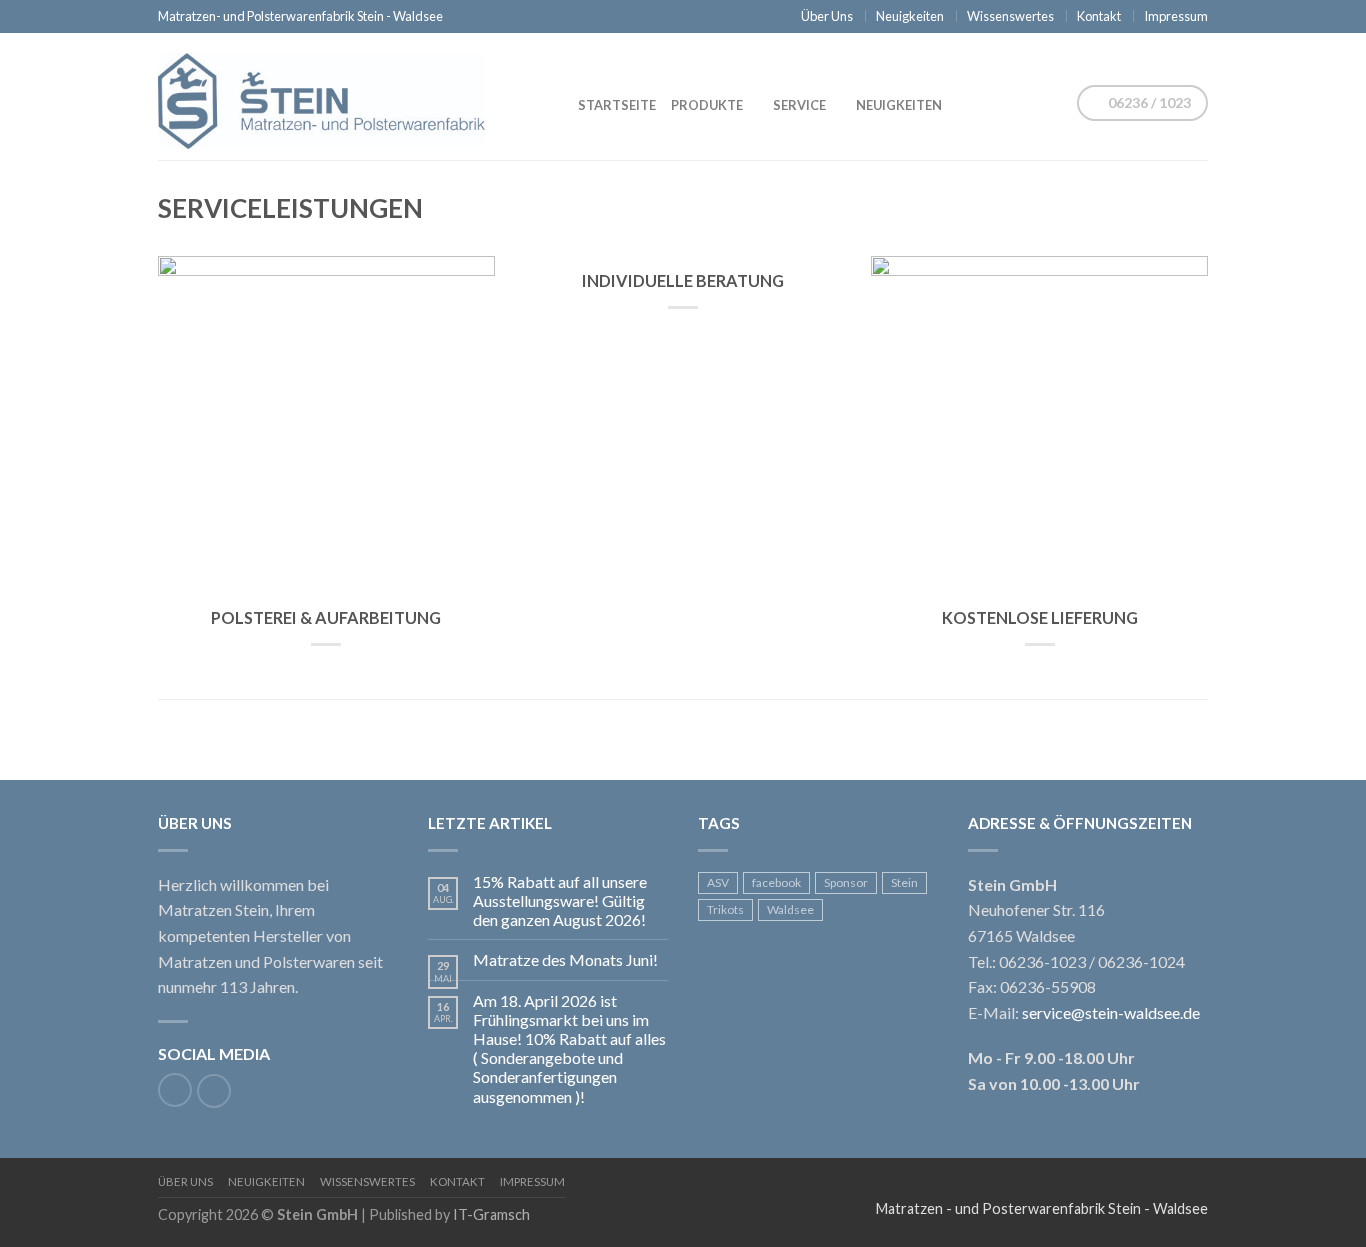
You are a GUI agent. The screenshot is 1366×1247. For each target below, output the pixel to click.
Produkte (707, 105)
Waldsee (790, 909)
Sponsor (846, 882)
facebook (776, 882)
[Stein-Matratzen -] (338, 96)
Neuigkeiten (910, 16)
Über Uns (827, 16)
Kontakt (1099, 16)
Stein (904, 882)
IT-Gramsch (491, 1214)
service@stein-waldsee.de (1111, 1012)
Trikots (725, 909)
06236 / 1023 (1148, 102)
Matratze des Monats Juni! (565, 959)
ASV (718, 882)
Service (799, 105)
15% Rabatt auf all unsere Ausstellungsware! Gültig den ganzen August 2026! (560, 900)
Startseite (617, 105)
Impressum (1176, 16)
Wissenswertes (1010, 16)
